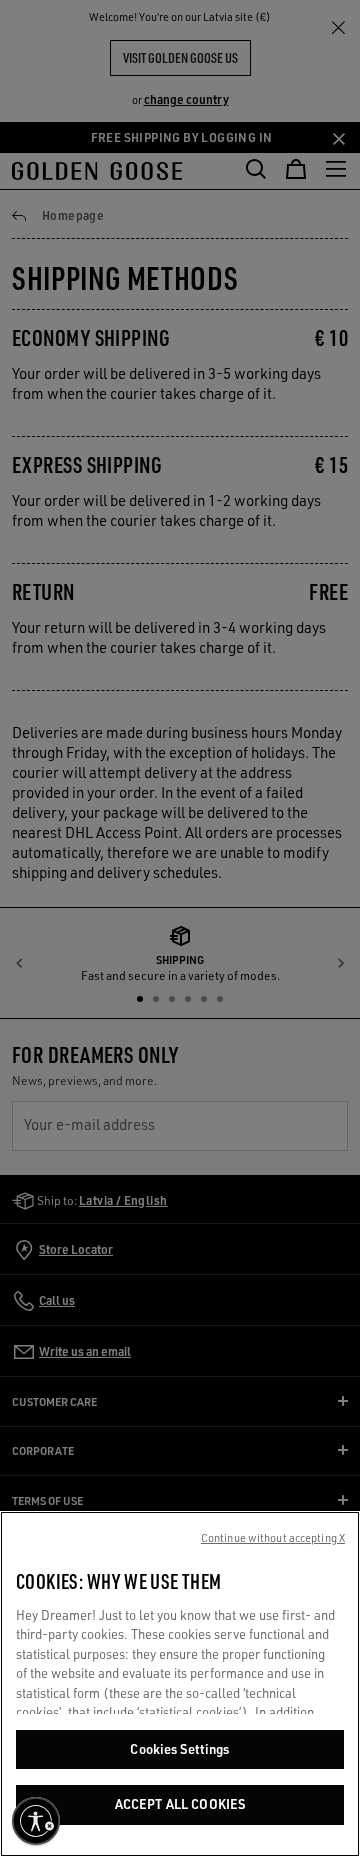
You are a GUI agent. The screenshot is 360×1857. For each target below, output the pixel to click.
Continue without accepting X (273, 1538)
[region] (180, 1684)
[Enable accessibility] (36, 1821)
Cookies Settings (179, 1749)
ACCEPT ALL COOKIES (180, 1804)
